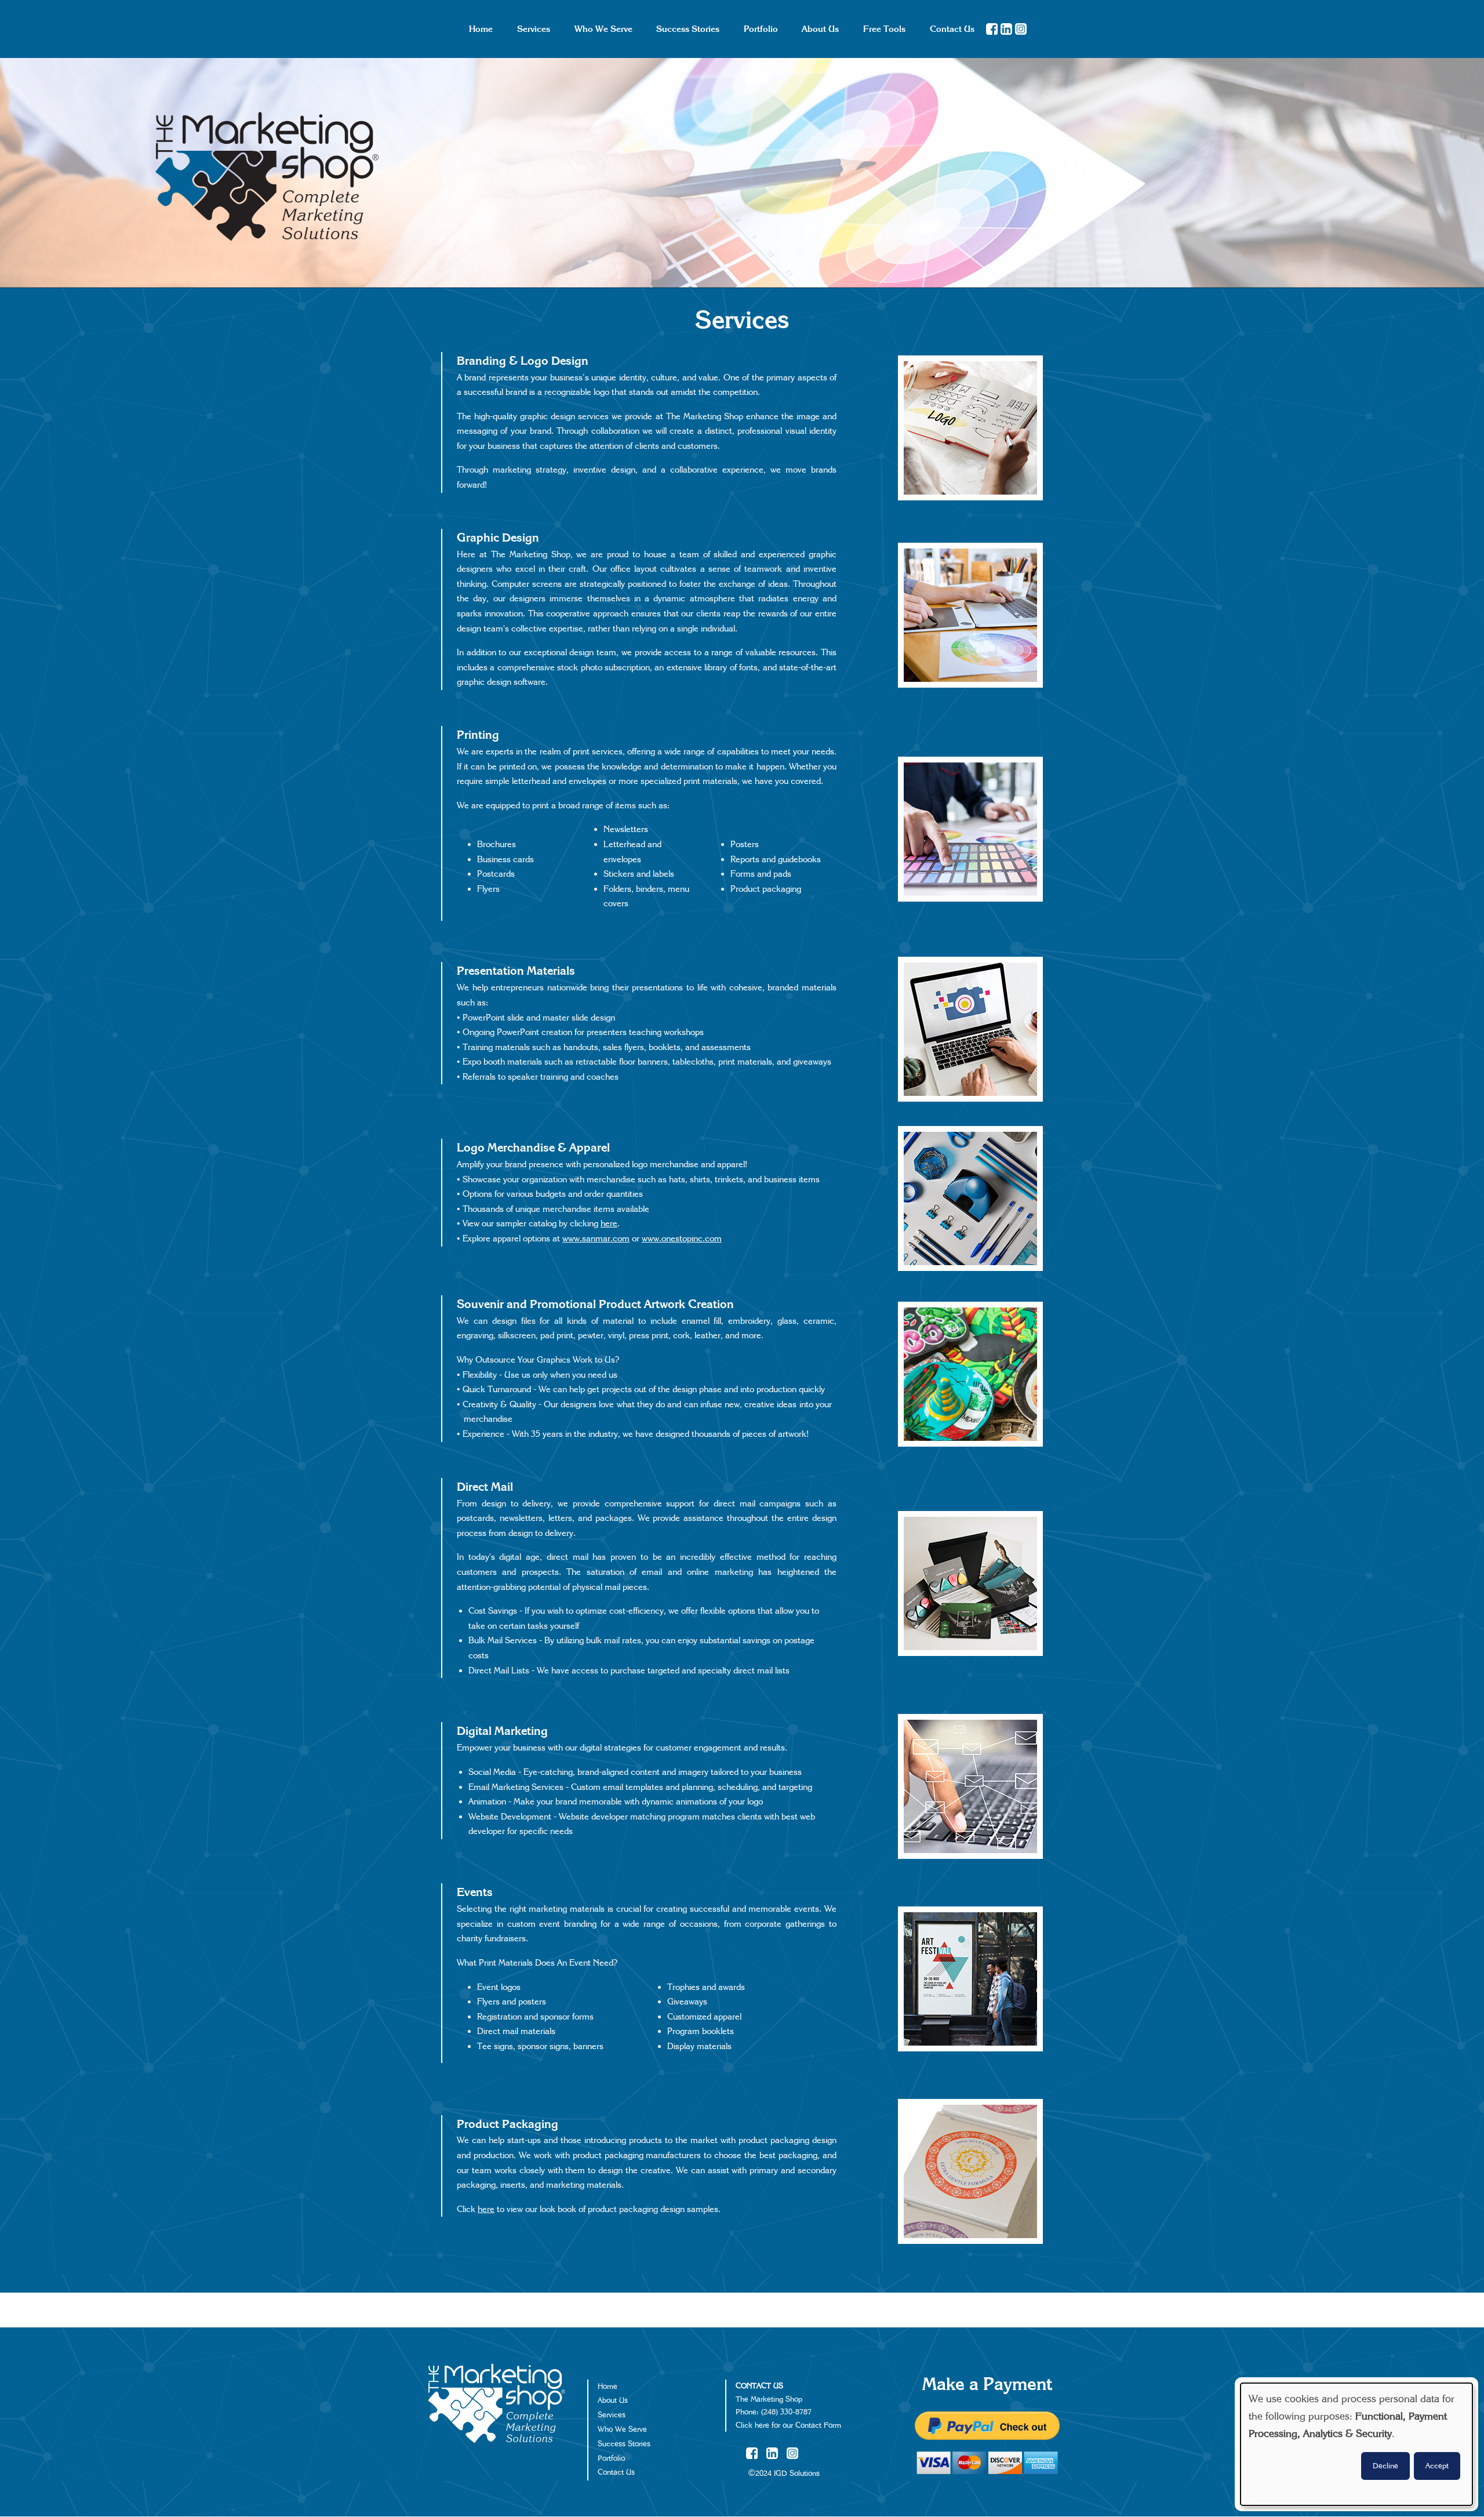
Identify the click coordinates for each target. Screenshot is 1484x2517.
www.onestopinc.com (682, 1238)
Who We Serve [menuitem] (603, 29)
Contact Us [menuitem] (952, 29)
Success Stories (624, 2444)
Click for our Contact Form (788, 2425)
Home (608, 2387)
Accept (1437, 2466)
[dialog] (1356, 2444)
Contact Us (616, 2472)
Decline (1385, 2466)
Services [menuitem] (534, 29)
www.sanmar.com (596, 1238)
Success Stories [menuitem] (688, 29)
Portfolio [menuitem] (761, 29)
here (609, 1223)
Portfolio (611, 2458)
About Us (613, 2400)
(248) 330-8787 (786, 2412)
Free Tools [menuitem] (884, 29)
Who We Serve (622, 2429)
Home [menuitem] (481, 29)
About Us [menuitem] (820, 29)
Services (612, 2415)
